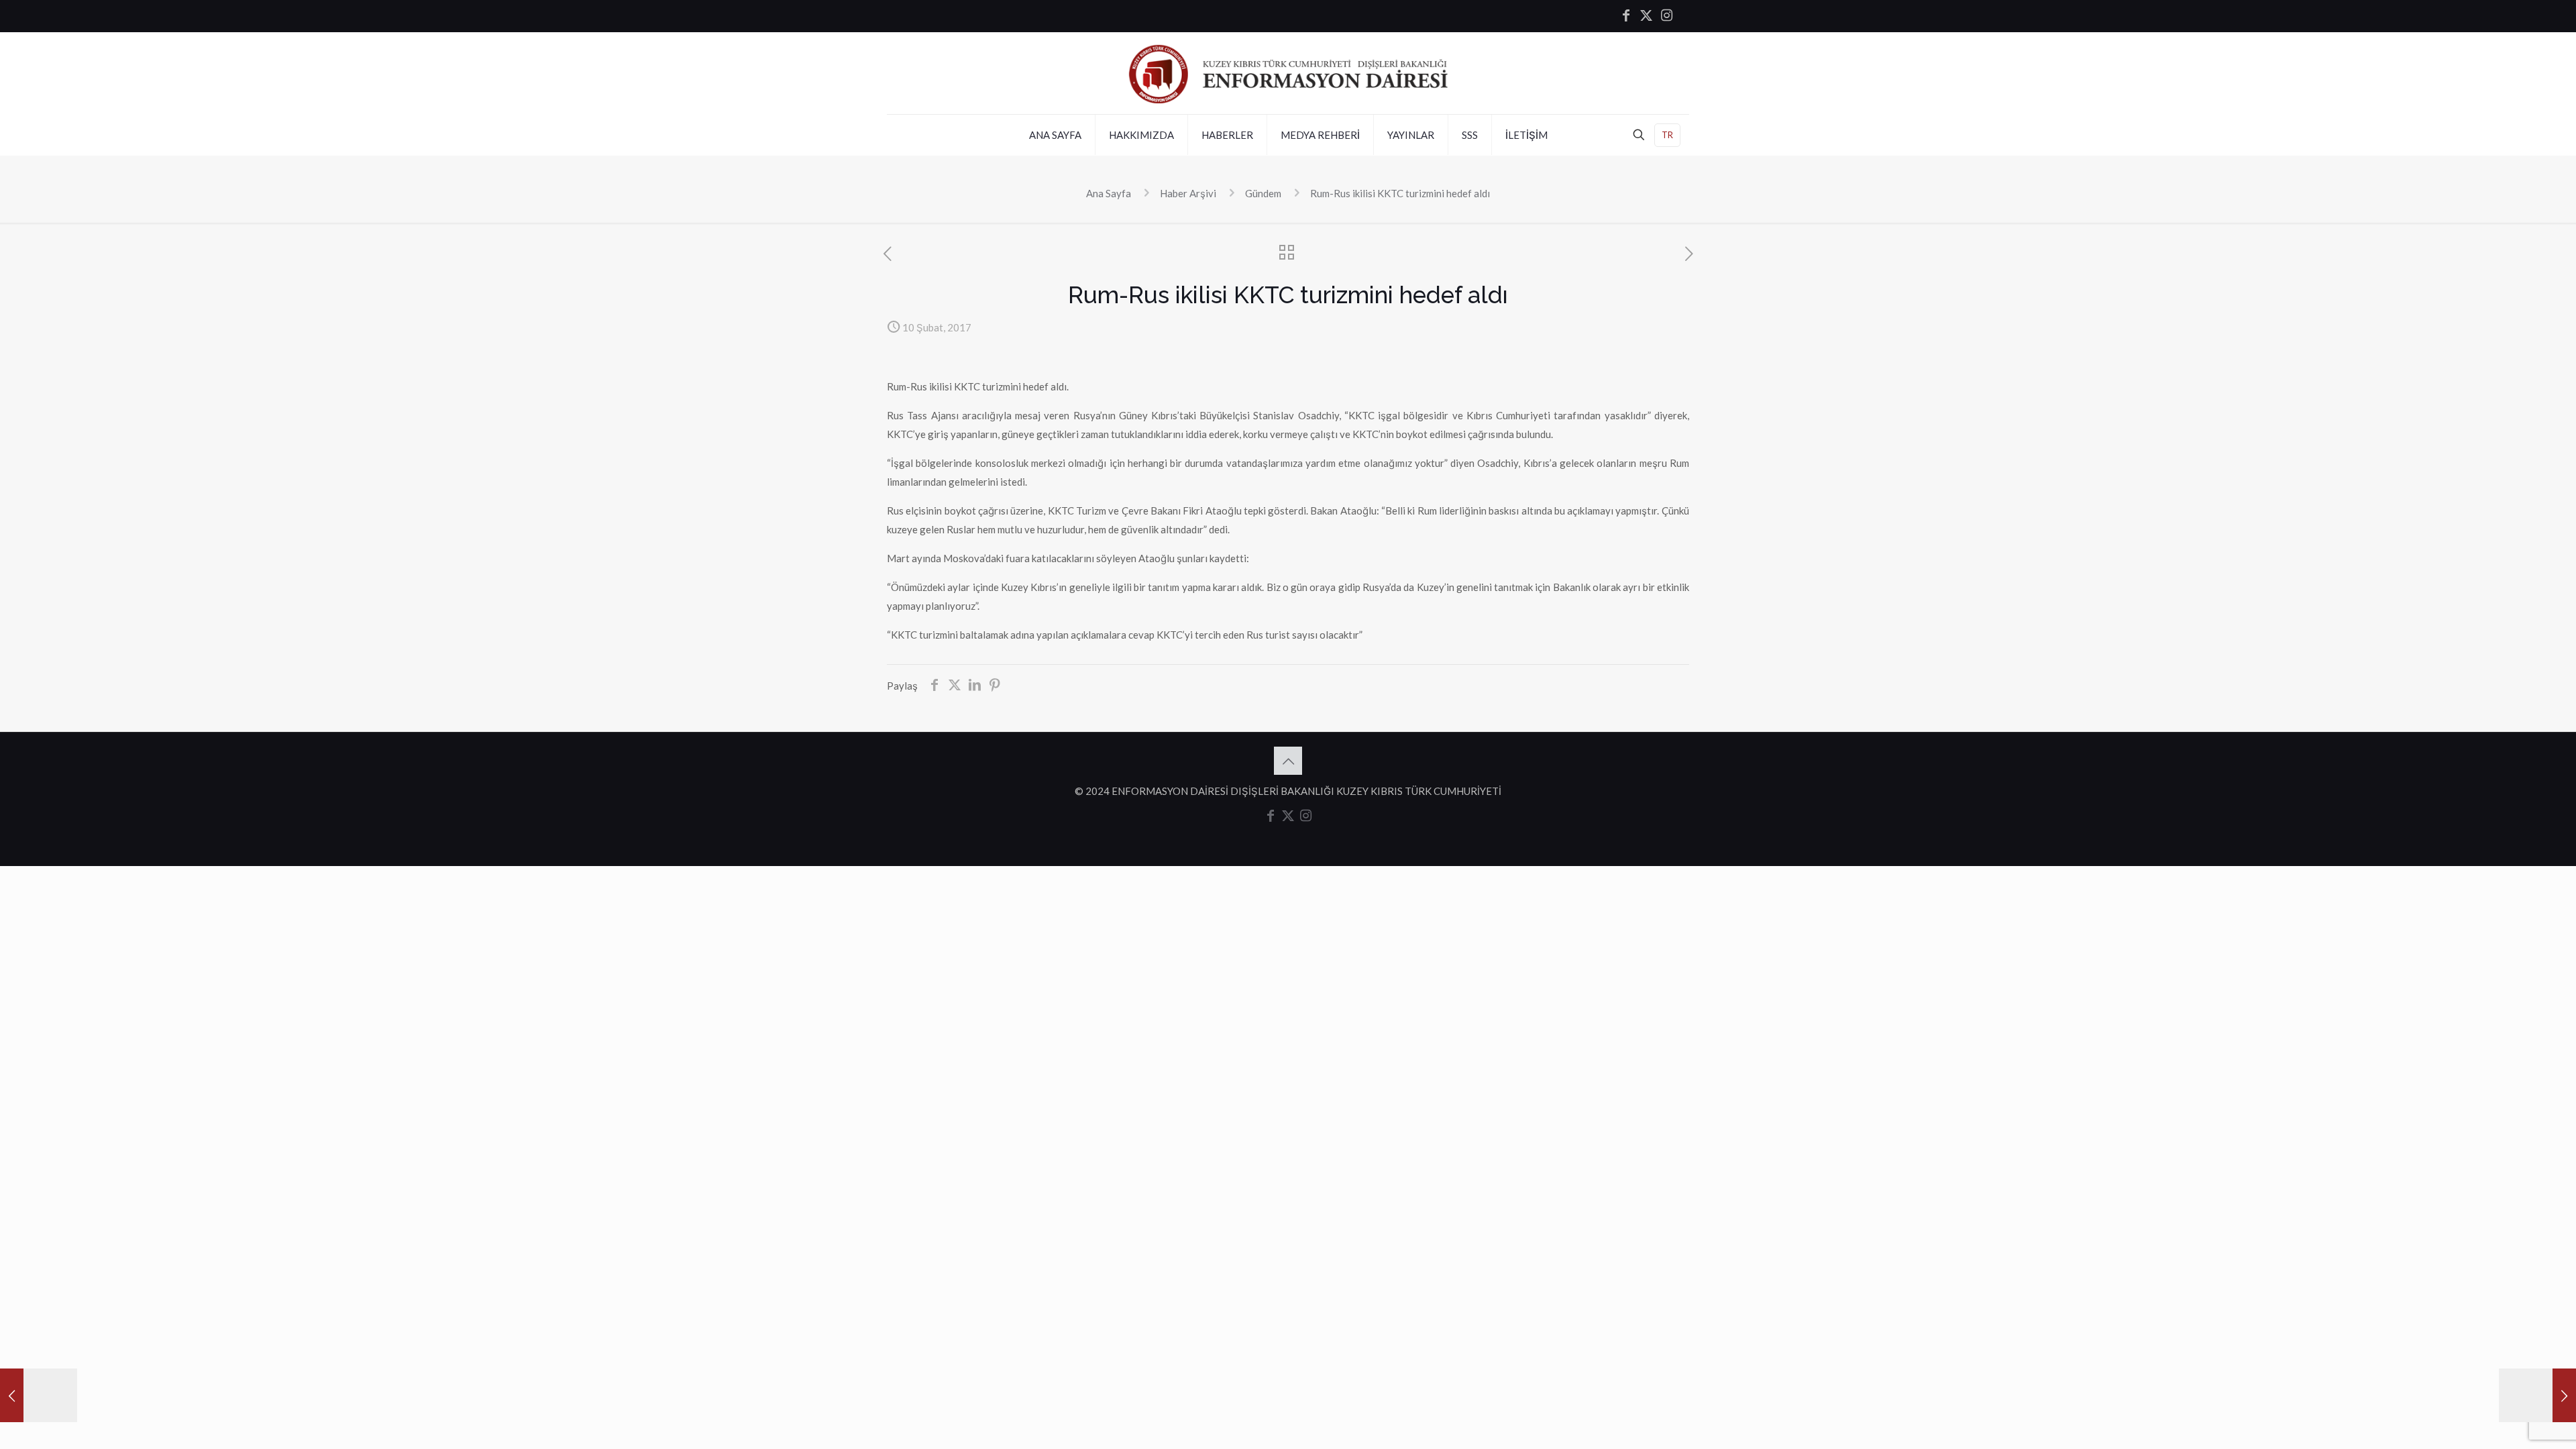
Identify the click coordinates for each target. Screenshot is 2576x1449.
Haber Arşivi (1188, 193)
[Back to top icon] (1288, 761)
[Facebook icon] (1626, 16)
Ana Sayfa (1109, 193)
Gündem (1263, 193)
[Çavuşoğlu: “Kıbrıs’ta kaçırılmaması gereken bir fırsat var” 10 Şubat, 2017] (39, 1395)
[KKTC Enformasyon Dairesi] (1288, 73)
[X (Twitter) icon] (1646, 16)
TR (1667, 135)
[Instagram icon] (1666, 16)
